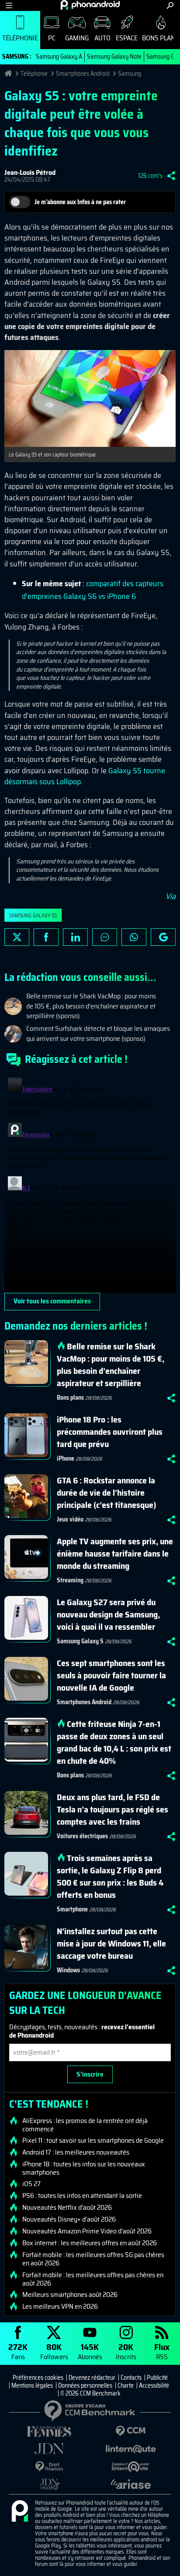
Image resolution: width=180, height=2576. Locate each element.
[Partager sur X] (17, 937)
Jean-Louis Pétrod (30, 172)
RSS (162, 2351)
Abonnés (90, 2351)
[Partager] (171, 176)
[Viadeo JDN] (49, 2484)
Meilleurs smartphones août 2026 (70, 2295)
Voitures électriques (82, 1836)
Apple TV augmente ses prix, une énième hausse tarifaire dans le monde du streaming (115, 1553)
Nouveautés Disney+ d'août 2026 (69, 2219)
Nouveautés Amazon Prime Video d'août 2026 (87, 2231)
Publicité (157, 2378)
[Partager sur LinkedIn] (75, 937)
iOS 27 (31, 2184)
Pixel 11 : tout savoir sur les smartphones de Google (93, 2141)
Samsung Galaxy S (80, 1641)
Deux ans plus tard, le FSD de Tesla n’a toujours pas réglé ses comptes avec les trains (112, 1809)
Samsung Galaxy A (59, 57)
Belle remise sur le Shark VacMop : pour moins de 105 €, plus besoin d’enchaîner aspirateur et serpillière (111, 1365)
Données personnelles (85, 2385)
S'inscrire (90, 2074)
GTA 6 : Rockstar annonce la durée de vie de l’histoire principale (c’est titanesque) (106, 1493)
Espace (127, 38)
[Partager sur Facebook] (46, 937)
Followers (54, 2351)
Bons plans (70, 1398)
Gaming (77, 38)
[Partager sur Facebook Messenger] (105, 937)
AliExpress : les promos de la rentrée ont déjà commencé (85, 2125)
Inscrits (126, 2351)
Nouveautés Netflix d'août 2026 (67, 2208)
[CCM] (131, 2431)
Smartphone (72, 1909)
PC (52, 38)
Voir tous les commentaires (52, 1301)
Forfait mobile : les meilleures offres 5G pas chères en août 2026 (93, 2259)
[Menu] (9, 5)
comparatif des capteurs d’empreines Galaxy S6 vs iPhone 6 (93, 590)
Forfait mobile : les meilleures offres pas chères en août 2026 (93, 2279)
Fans (18, 2351)
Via (171, 896)
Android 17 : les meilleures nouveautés (76, 2152)
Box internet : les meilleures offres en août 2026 (90, 2243)
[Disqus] (90, 1183)
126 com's (150, 176)
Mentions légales (32, 2385)
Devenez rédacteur (92, 2378)
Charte (126, 2385)
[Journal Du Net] (49, 2449)
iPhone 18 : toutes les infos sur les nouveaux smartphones (84, 2168)
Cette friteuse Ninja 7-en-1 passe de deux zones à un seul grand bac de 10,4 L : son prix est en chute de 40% (114, 1742)
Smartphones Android (83, 74)
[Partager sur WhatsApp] (134, 937)
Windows (68, 1970)
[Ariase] (131, 2484)
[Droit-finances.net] (49, 2467)
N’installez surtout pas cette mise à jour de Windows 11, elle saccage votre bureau (111, 1943)
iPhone (66, 1458)
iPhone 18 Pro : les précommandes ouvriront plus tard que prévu (110, 1432)
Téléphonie (20, 38)
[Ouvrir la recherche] (170, 5)
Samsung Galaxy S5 (33, 915)
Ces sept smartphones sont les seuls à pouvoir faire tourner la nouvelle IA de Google (111, 1675)
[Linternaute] (131, 2449)
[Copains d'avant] (131, 2467)
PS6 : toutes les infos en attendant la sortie (82, 2196)
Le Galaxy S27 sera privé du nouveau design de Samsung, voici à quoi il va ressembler (108, 1614)
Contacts (131, 2378)
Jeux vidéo (70, 1519)
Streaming (70, 1580)
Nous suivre (163, 937)
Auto (102, 38)
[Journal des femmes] (49, 2432)
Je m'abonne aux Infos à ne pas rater (80, 202)
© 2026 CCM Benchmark (90, 2393)
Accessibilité (154, 2385)
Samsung (130, 74)
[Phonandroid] (20, 2512)
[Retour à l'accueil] (90, 5)
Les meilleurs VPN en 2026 (60, 2307)
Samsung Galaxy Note (114, 57)
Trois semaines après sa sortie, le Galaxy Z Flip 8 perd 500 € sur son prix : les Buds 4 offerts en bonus (110, 1876)
